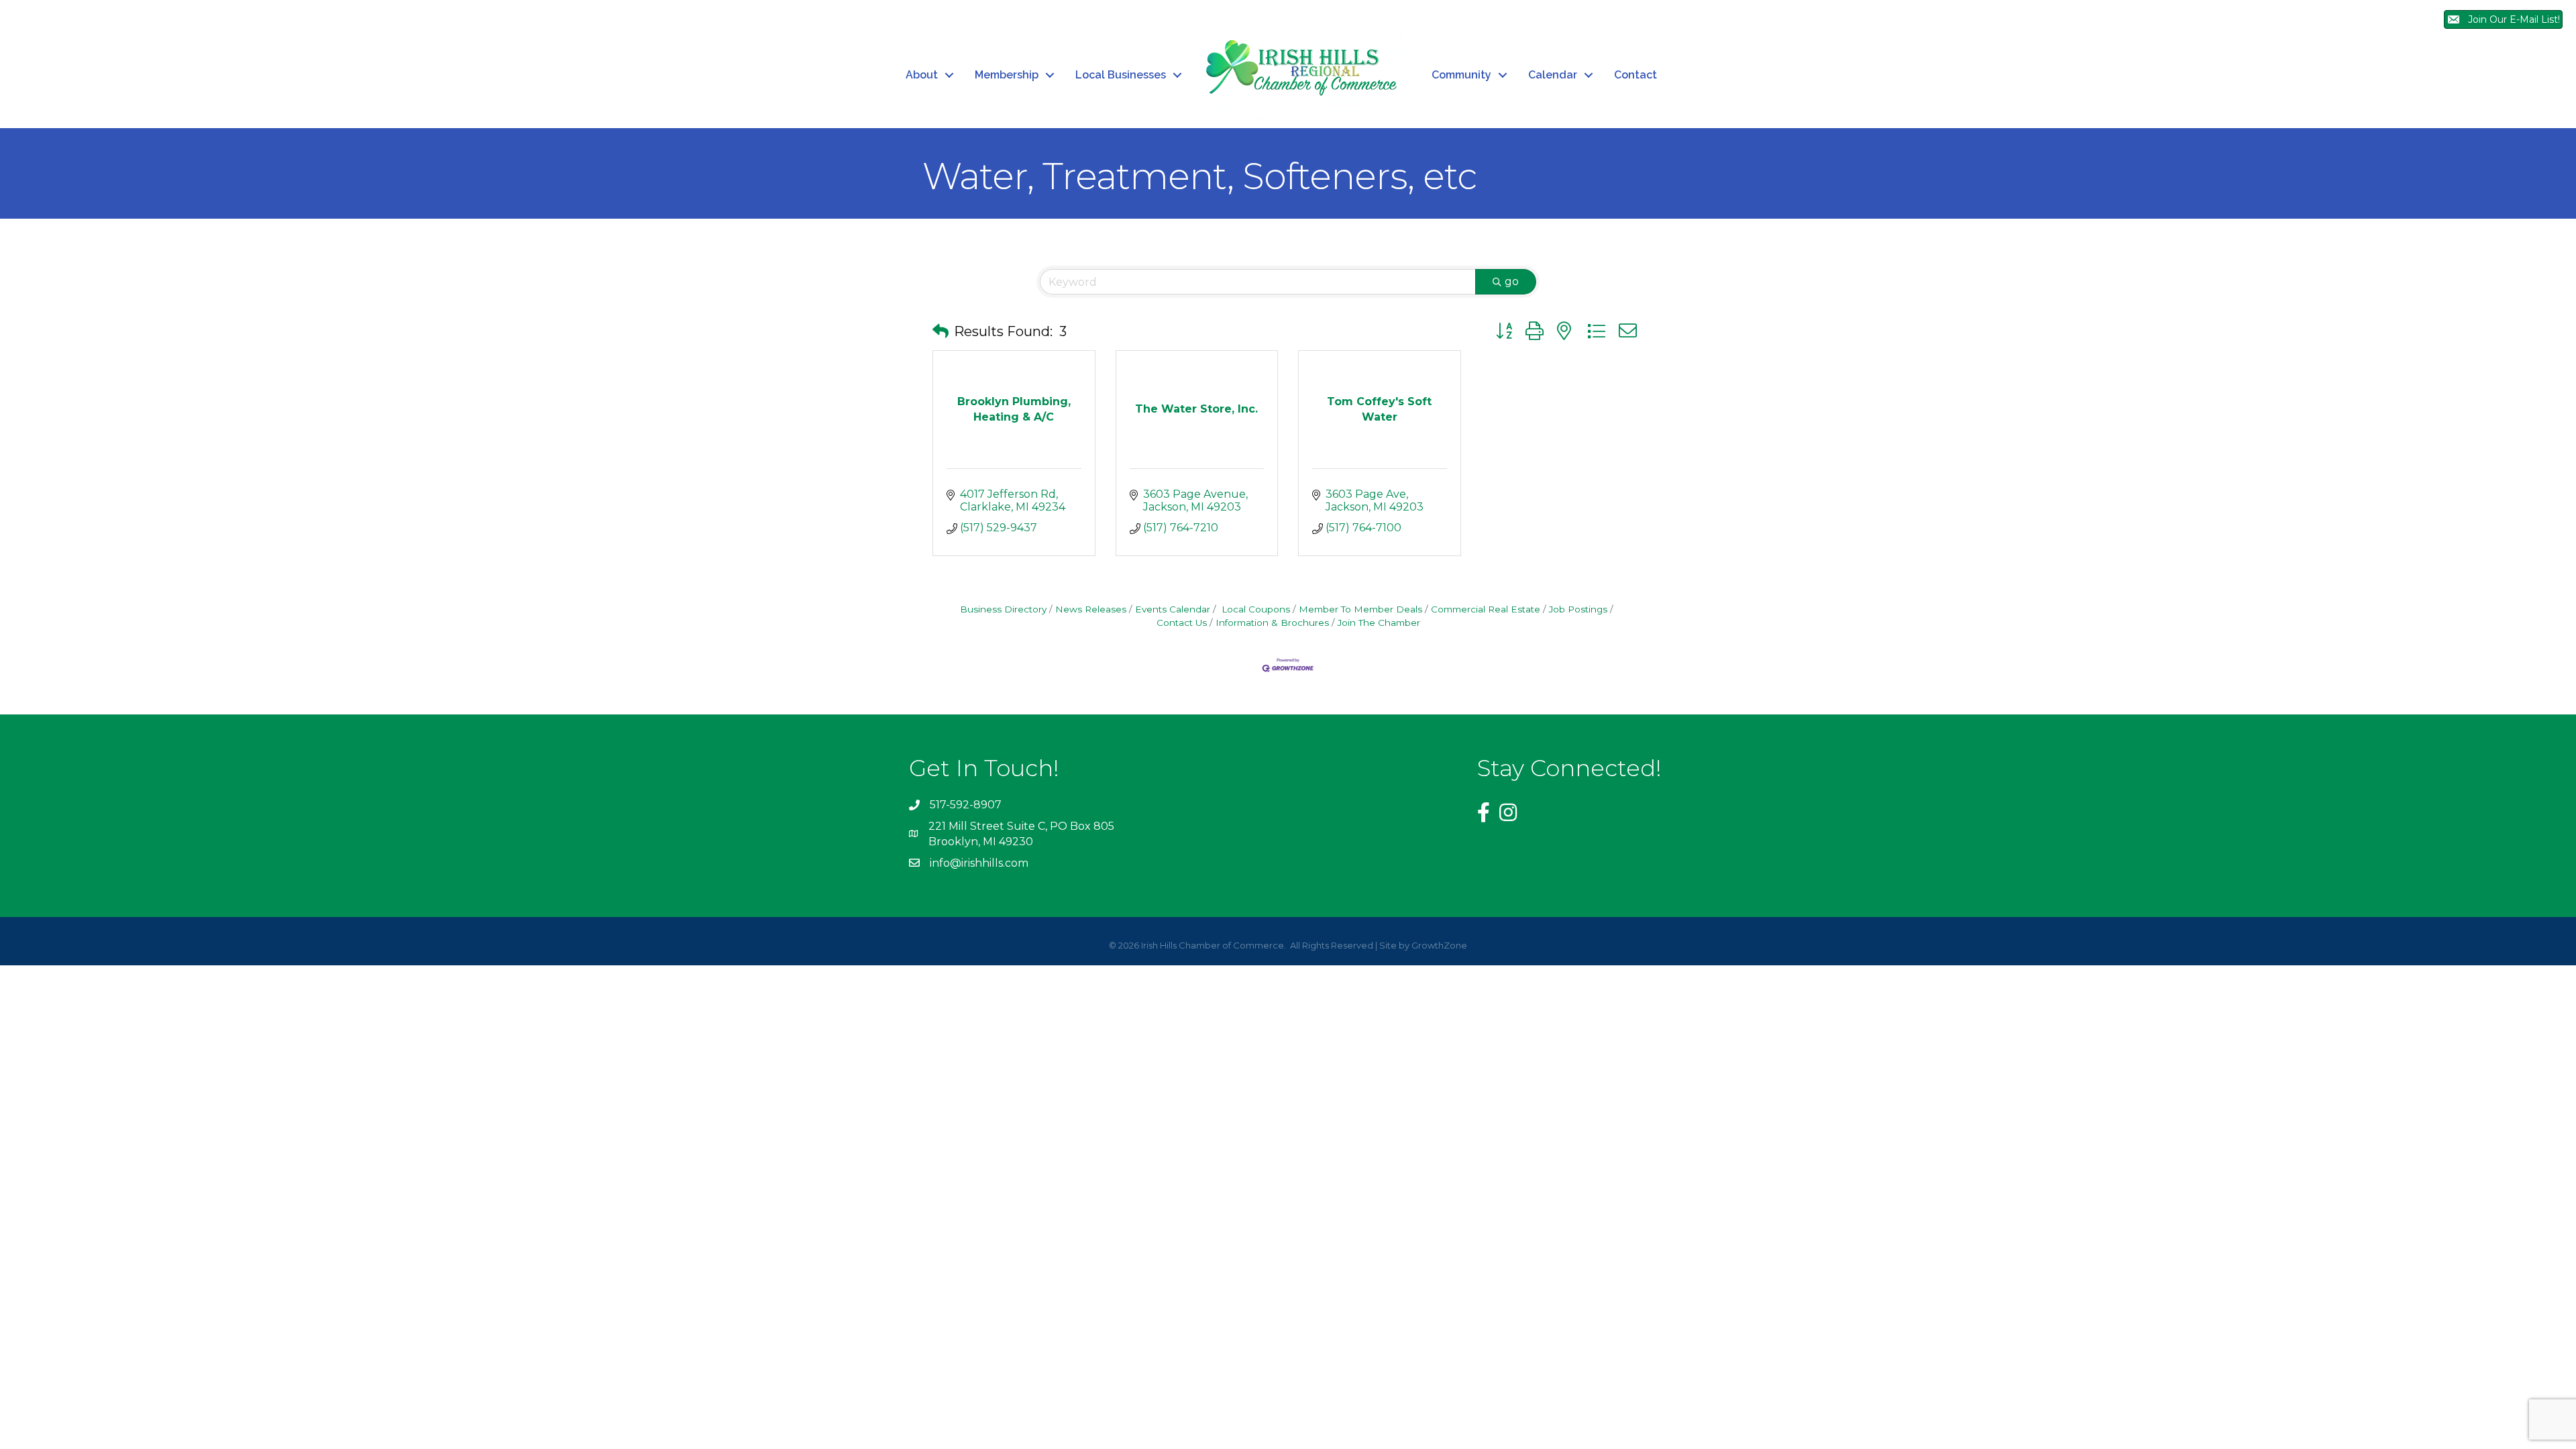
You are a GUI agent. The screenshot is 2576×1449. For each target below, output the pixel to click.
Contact (1635, 75)
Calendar (1553, 75)
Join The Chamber (1379, 623)
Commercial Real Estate (1486, 609)
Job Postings (1578, 609)
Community (1461, 75)
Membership (1007, 75)
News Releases (1091, 609)
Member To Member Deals (1360, 609)
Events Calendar (1173, 609)
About (922, 75)
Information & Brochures (1272, 623)
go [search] (1512, 281)
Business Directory (1003, 609)
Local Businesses (1121, 75)
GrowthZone (1439, 945)
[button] (941, 331)
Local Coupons (1254, 609)
